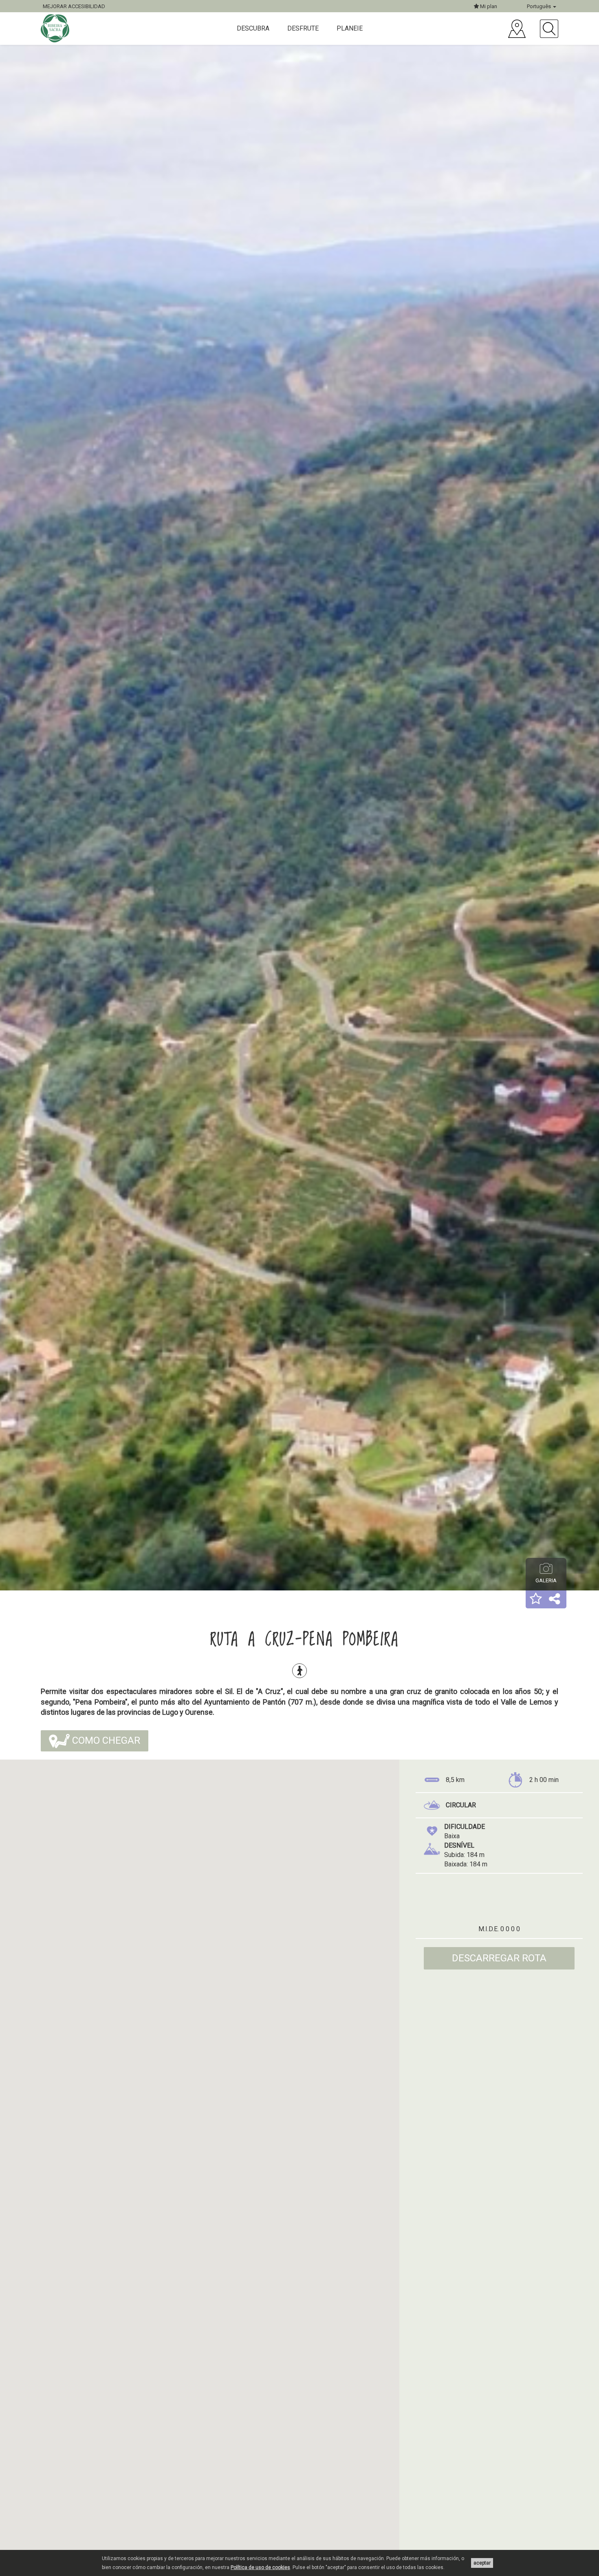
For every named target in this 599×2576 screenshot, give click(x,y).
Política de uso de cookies (260, 2567)
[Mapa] (517, 29)
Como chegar (105, 1740)
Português (540, 6)
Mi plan (488, 6)
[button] (536, 1599)
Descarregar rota (499, 1958)
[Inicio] (56, 28)
